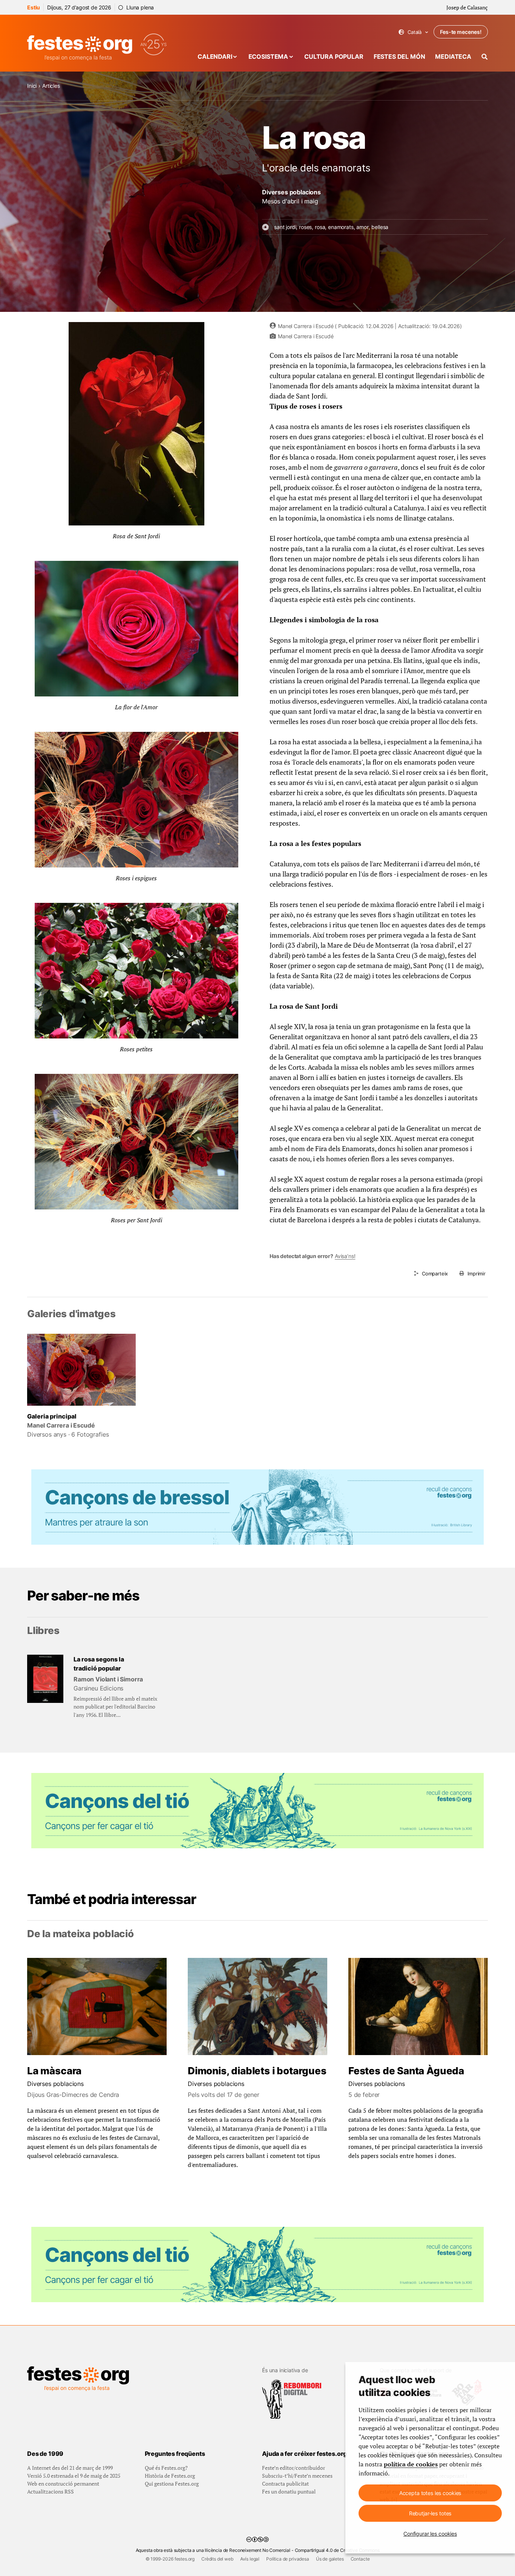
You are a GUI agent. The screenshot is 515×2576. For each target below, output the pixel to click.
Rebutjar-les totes (430, 2513)
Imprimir (477, 1273)
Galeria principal (52, 1416)
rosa (320, 227)
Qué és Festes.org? (166, 2468)
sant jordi (285, 227)
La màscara (54, 2071)
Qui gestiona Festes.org (172, 2484)
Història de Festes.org (170, 2476)
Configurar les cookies (430, 2534)
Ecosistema (268, 56)
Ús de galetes (330, 2559)
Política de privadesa (288, 2559)
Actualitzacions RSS (51, 2491)
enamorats (341, 227)
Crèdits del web (217, 2559)
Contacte (360, 2559)
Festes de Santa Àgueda (406, 2071)
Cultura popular (334, 56)
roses (305, 227)
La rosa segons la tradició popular (99, 1664)
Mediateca (453, 56)
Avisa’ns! (345, 1256)
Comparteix (435, 1273)
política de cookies (411, 2464)
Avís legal (250, 2559)
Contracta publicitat (285, 2484)
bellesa (380, 227)
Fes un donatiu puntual (289, 2491)
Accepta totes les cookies (430, 2493)
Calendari (215, 56)
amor (362, 227)
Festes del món (399, 56)
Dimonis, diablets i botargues (257, 2071)
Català (413, 32)
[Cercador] (485, 57)
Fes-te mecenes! (461, 32)
